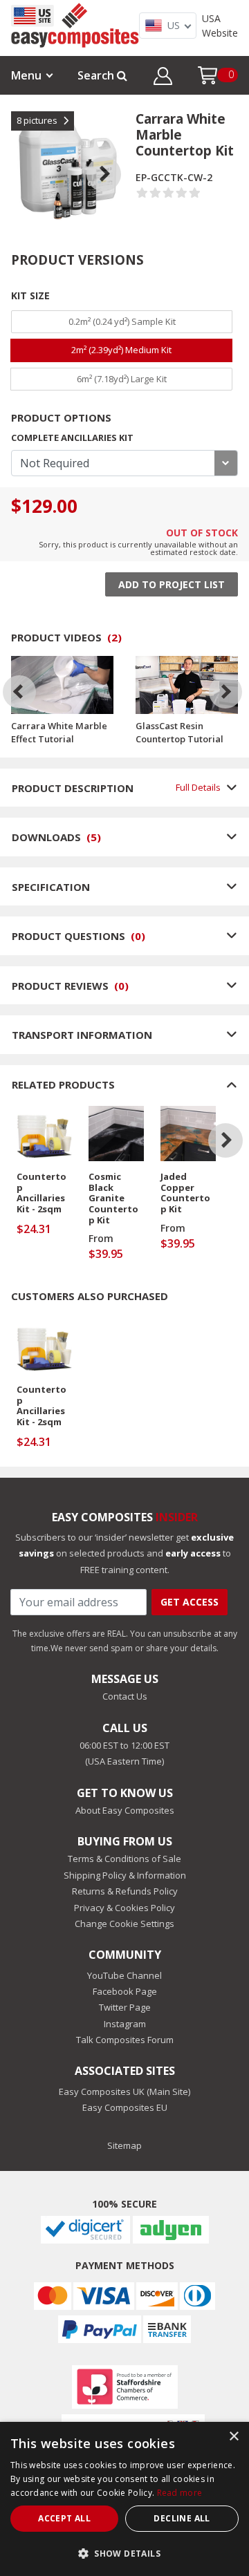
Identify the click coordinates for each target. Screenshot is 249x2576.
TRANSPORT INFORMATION (82, 1035)
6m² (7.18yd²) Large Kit (122, 379)
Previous (21, 157)
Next (114, 157)
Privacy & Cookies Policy (124, 1908)
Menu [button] (26, 75)
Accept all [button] (64, 2518)
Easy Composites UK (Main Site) (124, 2091)
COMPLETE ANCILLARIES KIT (72, 438)
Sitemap (124, 2145)
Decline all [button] (182, 2518)
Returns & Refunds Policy (125, 1891)
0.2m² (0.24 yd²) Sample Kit (122, 321)
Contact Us (125, 1696)
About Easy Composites (125, 1810)
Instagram (125, 2024)
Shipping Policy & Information (125, 1875)
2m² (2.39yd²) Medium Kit (121, 350)
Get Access (190, 1602)
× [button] (233, 2437)
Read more (180, 2493)
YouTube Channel (124, 1975)
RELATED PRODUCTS (63, 1084)
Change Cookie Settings (124, 1924)
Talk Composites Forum (125, 2040)
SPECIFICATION (51, 887)
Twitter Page (125, 2007)
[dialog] (124, 2499)
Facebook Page (125, 1991)
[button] (163, 78)
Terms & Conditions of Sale (124, 1859)
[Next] (225, 692)
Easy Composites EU (125, 2107)
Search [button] (97, 75)
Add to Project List (172, 584)
